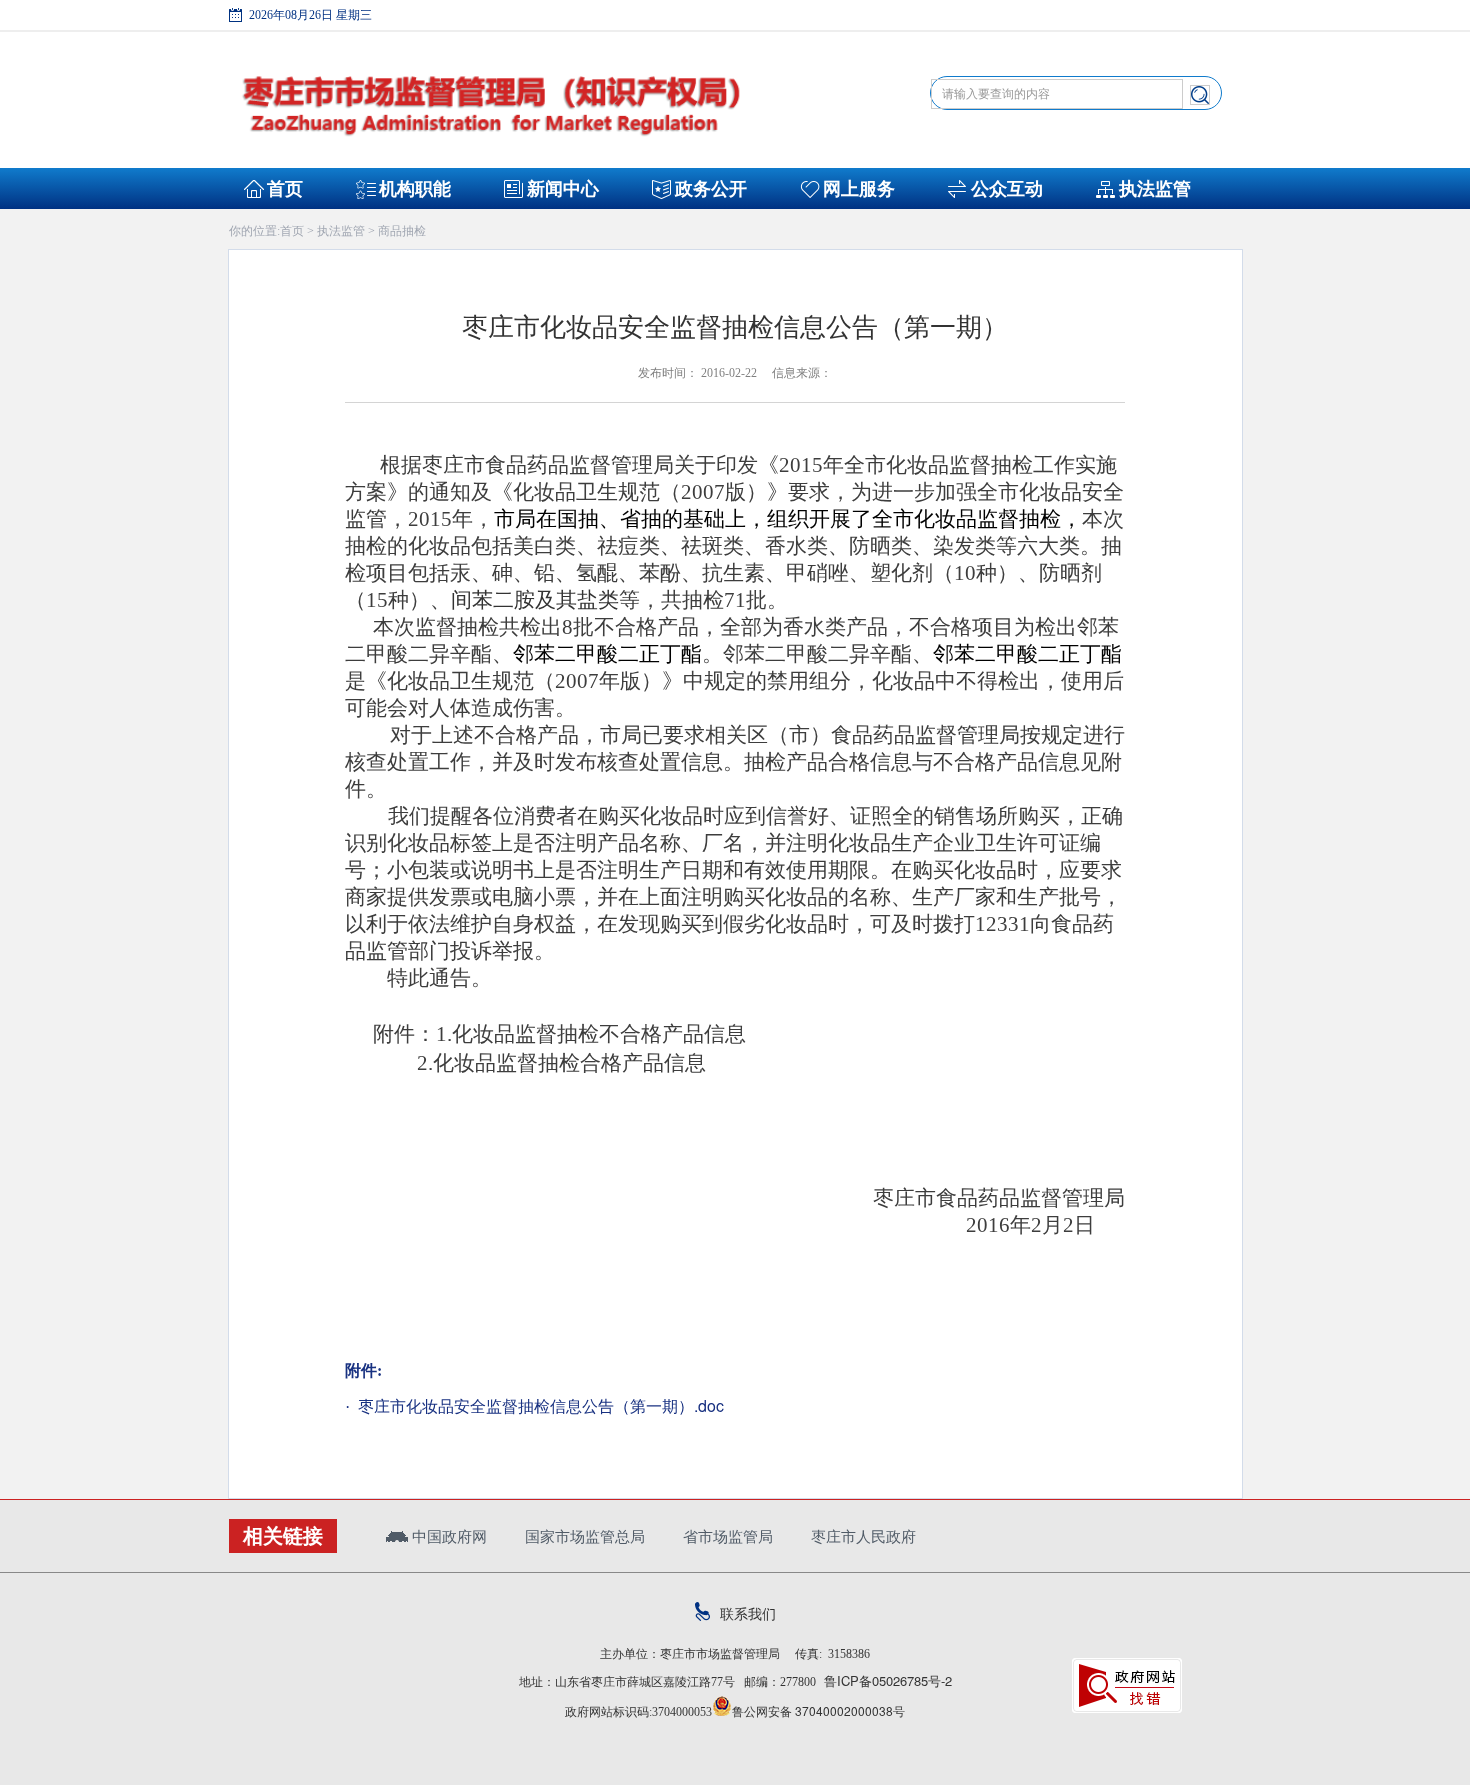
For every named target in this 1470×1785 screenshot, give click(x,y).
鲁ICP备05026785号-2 (884, 1680)
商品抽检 (402, 229)
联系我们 (748, 1613)
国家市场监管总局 (585, 1535)
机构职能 (415, 189)
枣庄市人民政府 (863, 1535)
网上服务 (859, 189)
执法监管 (1155, 189)
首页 (285, 189)
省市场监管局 (728, 1535)
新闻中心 (563, 189)
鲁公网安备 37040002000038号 (818, 1710)
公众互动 (1007, 189)
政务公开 (711, 189)
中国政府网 (447, 1535)
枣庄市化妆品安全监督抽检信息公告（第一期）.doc (539, 1405)
